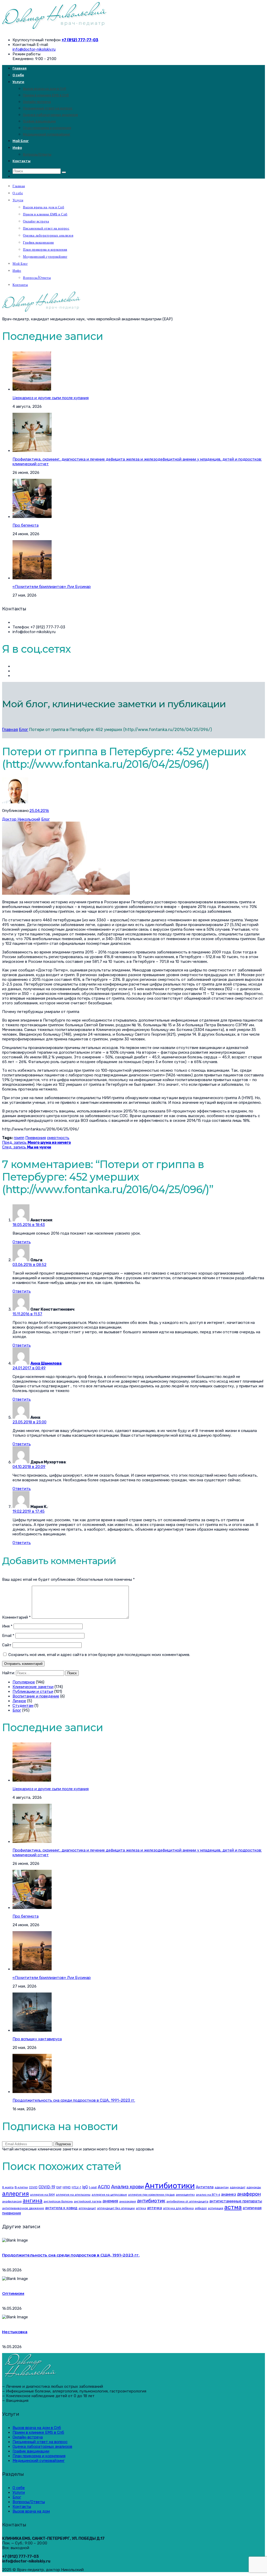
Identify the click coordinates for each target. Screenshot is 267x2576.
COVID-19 (47, 2187)
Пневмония (36, 1138)
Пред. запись (37, 1142)
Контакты (22, 161)
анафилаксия (12, 2201)
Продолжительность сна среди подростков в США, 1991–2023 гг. (71, 2255)
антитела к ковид (61, 2208)
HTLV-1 (76, 2187)
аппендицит (87, 2208)
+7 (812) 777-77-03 (80, 40)
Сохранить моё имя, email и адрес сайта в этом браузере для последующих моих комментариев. (99, 1655)
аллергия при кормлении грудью (151, 2195)
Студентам (23, 1706)
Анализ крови (127, 2187)
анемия (110, 2201)
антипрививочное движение (23, 2208)
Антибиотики (170, 2186)
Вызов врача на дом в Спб (45, 89)
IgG (85, 2187)
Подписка (63, 2144)
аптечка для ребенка (178, 2208)
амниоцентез (185, 2195)
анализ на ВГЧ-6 (208, 2195)
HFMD (67, 2187)
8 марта (8, 2187)
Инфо (17, 148)
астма (233, 2207)
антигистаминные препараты (236, 2201)
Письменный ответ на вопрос (48, 108)
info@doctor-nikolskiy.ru (34, 49)
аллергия (16, 2194)
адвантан (222, 2187)
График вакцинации (39, 121)
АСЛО (104, 2187)
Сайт (7, 1645)
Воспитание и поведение (36, 1696)
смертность (58, 1138)
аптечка (154, 2208)
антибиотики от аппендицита (187, 2201)
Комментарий (16, 1617)
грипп (19, 1138)
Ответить (22, 1242)
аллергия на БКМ (42, 2195)
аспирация (216, 2208)
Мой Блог (21, 141)
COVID (33, 2187)
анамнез (229, 2194)
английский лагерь (88, 2201)
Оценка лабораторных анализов (50, 115)
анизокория (128, 2201)
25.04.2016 (39, 811)
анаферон (249, 2194)
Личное (19, 1701)
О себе (18, 75)
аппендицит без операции (116, 2208)
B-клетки (21, 2187)
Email (8, 1636)
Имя (7, 1626)
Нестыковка (15, 2332)
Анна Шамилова (46, 1363)
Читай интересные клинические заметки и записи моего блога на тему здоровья (78, 2149)
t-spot (93, 2187)
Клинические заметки (33, 1687)
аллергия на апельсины (73, 2195)
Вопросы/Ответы (37, 154)
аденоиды (254, 2187)
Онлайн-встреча (37, 102)
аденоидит (238, 2187)
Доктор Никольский (21, 819)
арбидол (201, 2208)
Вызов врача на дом (31, 2511)
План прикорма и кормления (47, 128)
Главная (20, 68)
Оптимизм (13, 2293)
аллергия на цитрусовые (109, 2195)
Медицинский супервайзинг (47, 134)
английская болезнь (58, 2201)
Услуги (18, 82)
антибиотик (151, 2201)
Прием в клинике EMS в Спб (46, 95)
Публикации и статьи (33, 1691)
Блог (24, 730)
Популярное (24, 1682)
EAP (59, 2187)
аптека (141, 2208)
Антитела (205, 2187)
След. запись (27, 1147)
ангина (33, 2200)
